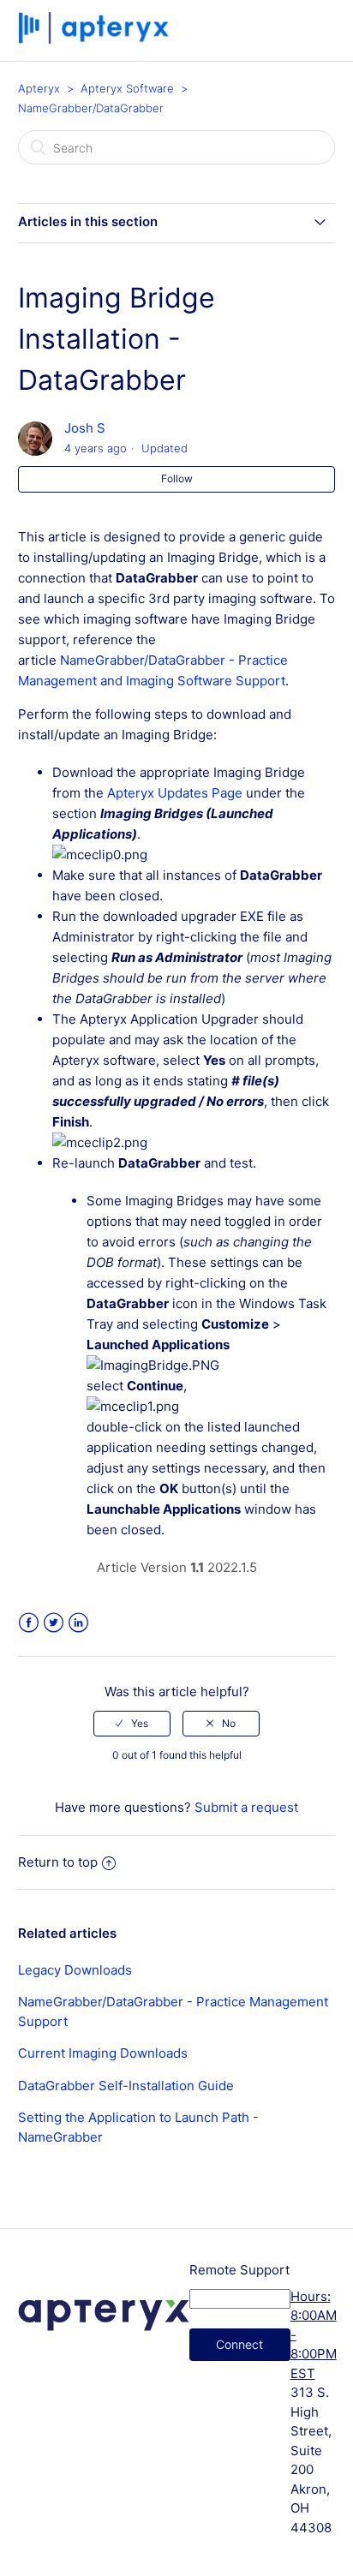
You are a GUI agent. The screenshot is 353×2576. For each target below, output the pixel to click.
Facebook (29, 1623)
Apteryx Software (127, 88)
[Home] (96, 39)
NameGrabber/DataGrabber (91, 108)
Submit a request (246, 1807)
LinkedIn (78, 1623)
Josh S (85, 428)
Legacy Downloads (75, 1970)
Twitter (54, 1623)
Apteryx (39, 88)
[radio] (132, 1724)
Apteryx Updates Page (175, 793)
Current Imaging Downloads (103, 2053)
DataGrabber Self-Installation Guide (126, 2086)
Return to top (58, 1862)
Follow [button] (177, 478)
